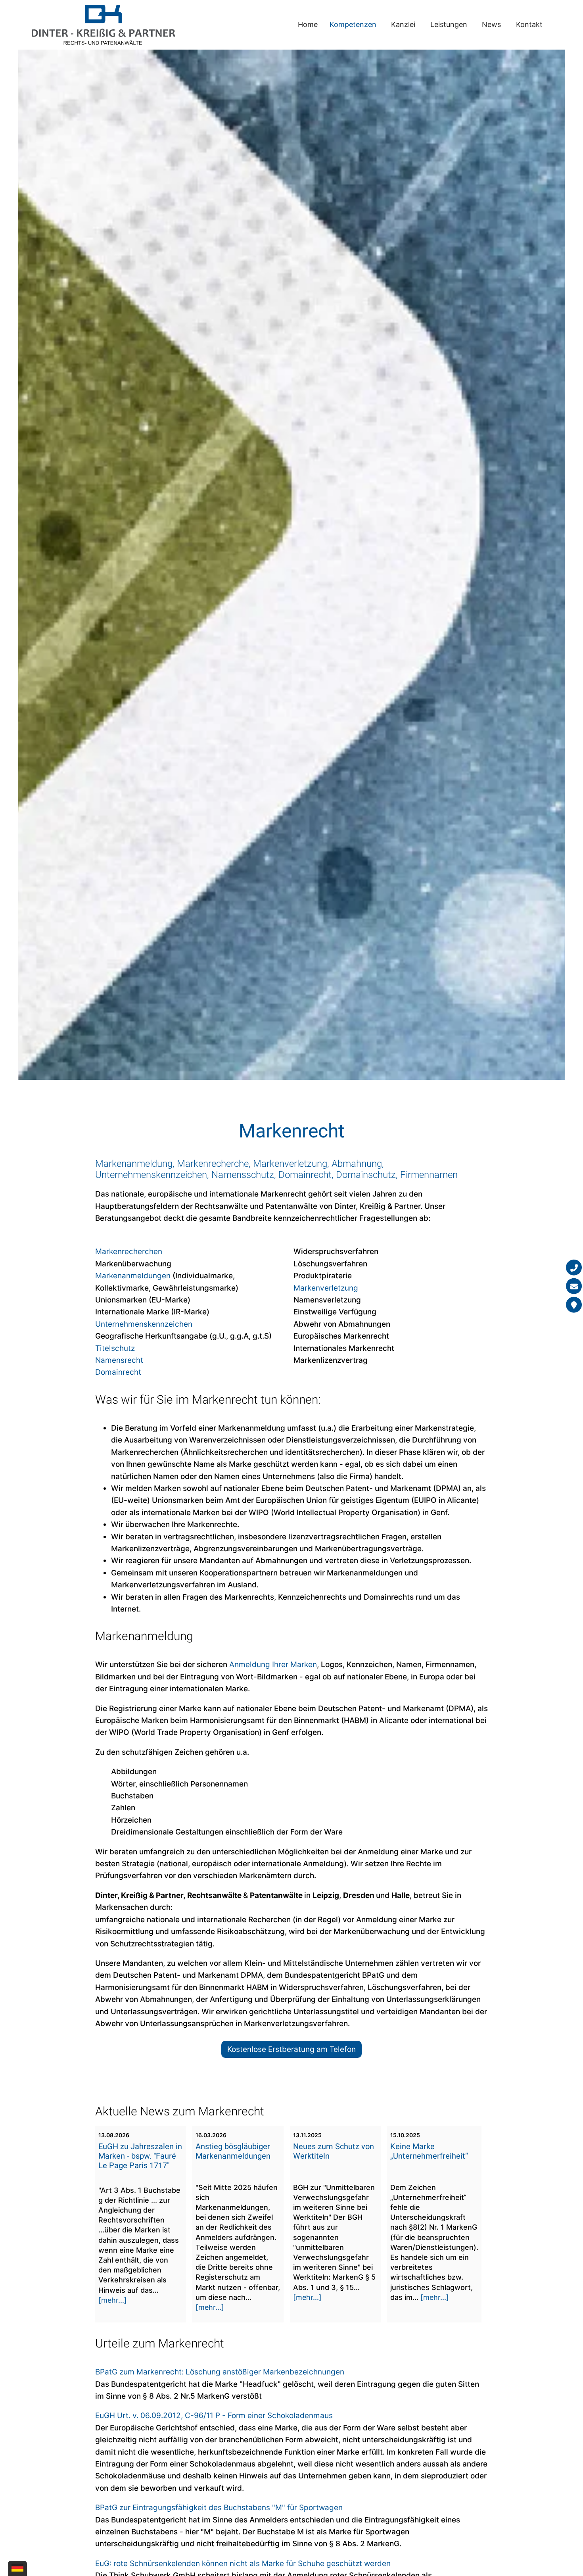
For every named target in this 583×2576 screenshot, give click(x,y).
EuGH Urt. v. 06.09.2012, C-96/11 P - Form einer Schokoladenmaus (214, 2416)
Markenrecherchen (129, 1252)
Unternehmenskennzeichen (144, 1324)
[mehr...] (113, 2300)
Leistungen (449, 24)
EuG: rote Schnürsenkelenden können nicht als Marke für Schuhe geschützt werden (243, 2564)
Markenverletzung (326, 1288)
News (491, 24)
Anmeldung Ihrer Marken (273, 1665)
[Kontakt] (574, 1304)
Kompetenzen (353, 24)
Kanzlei (403, 24)
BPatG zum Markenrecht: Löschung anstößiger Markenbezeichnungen (220, 2372)
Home (308, 24)
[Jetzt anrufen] (574, 1267)
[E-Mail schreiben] (574, 1286)
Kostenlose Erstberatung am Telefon (291, 2049)
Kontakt (529, 24)
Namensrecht (119, 1360)
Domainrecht (118, 1372)
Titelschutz (115, 1348)
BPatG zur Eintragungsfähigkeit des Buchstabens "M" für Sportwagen (219, 2508)
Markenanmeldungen (133, 1276)
